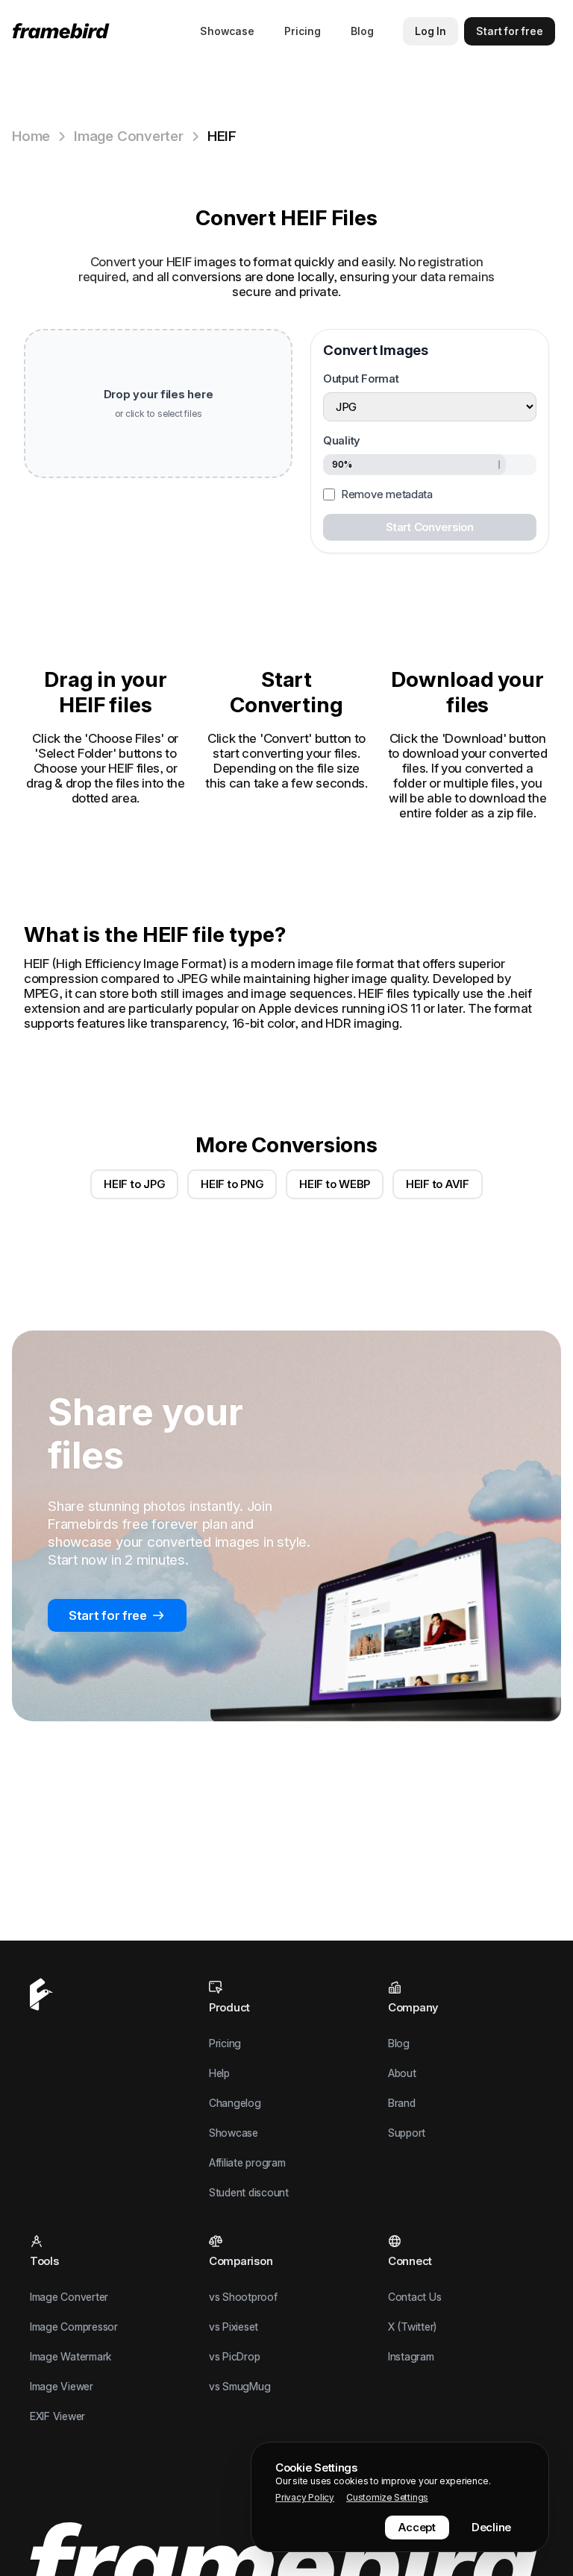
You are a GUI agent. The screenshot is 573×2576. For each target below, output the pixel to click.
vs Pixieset (234, 2327)
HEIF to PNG (232, 1184)
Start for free (108, 1615)
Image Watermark (71, 2356)
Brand (402, 2103)
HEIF (222, 136)
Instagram (411, 2356)
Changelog (235, 2103)
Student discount (249, 2192)
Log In (430, 31)
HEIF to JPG (134, 1184)
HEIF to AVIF (438, 1184)
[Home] (64, 31)
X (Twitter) (412, 2327)
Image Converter (129, 136)
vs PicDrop (234, 2356)
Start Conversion (430, 527)
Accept (417, 2527)
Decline (491, 2527)
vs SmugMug (239, 2386)
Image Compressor (74, 2327)
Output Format (361, 378)
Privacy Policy (305, 2497)
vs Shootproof (243, 2297)
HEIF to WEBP (335, 1184)
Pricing (303, 31)
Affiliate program (247, 2162)
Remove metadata (387, 494)
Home (31, 136)
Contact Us (414, 2297)
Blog (362, 31)
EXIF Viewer (57, 2416)
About (402, 2073)
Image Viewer (62, 2386)
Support (407, 2133)
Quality (342, 440)
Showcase (227, 31)
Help (219, 2073)
